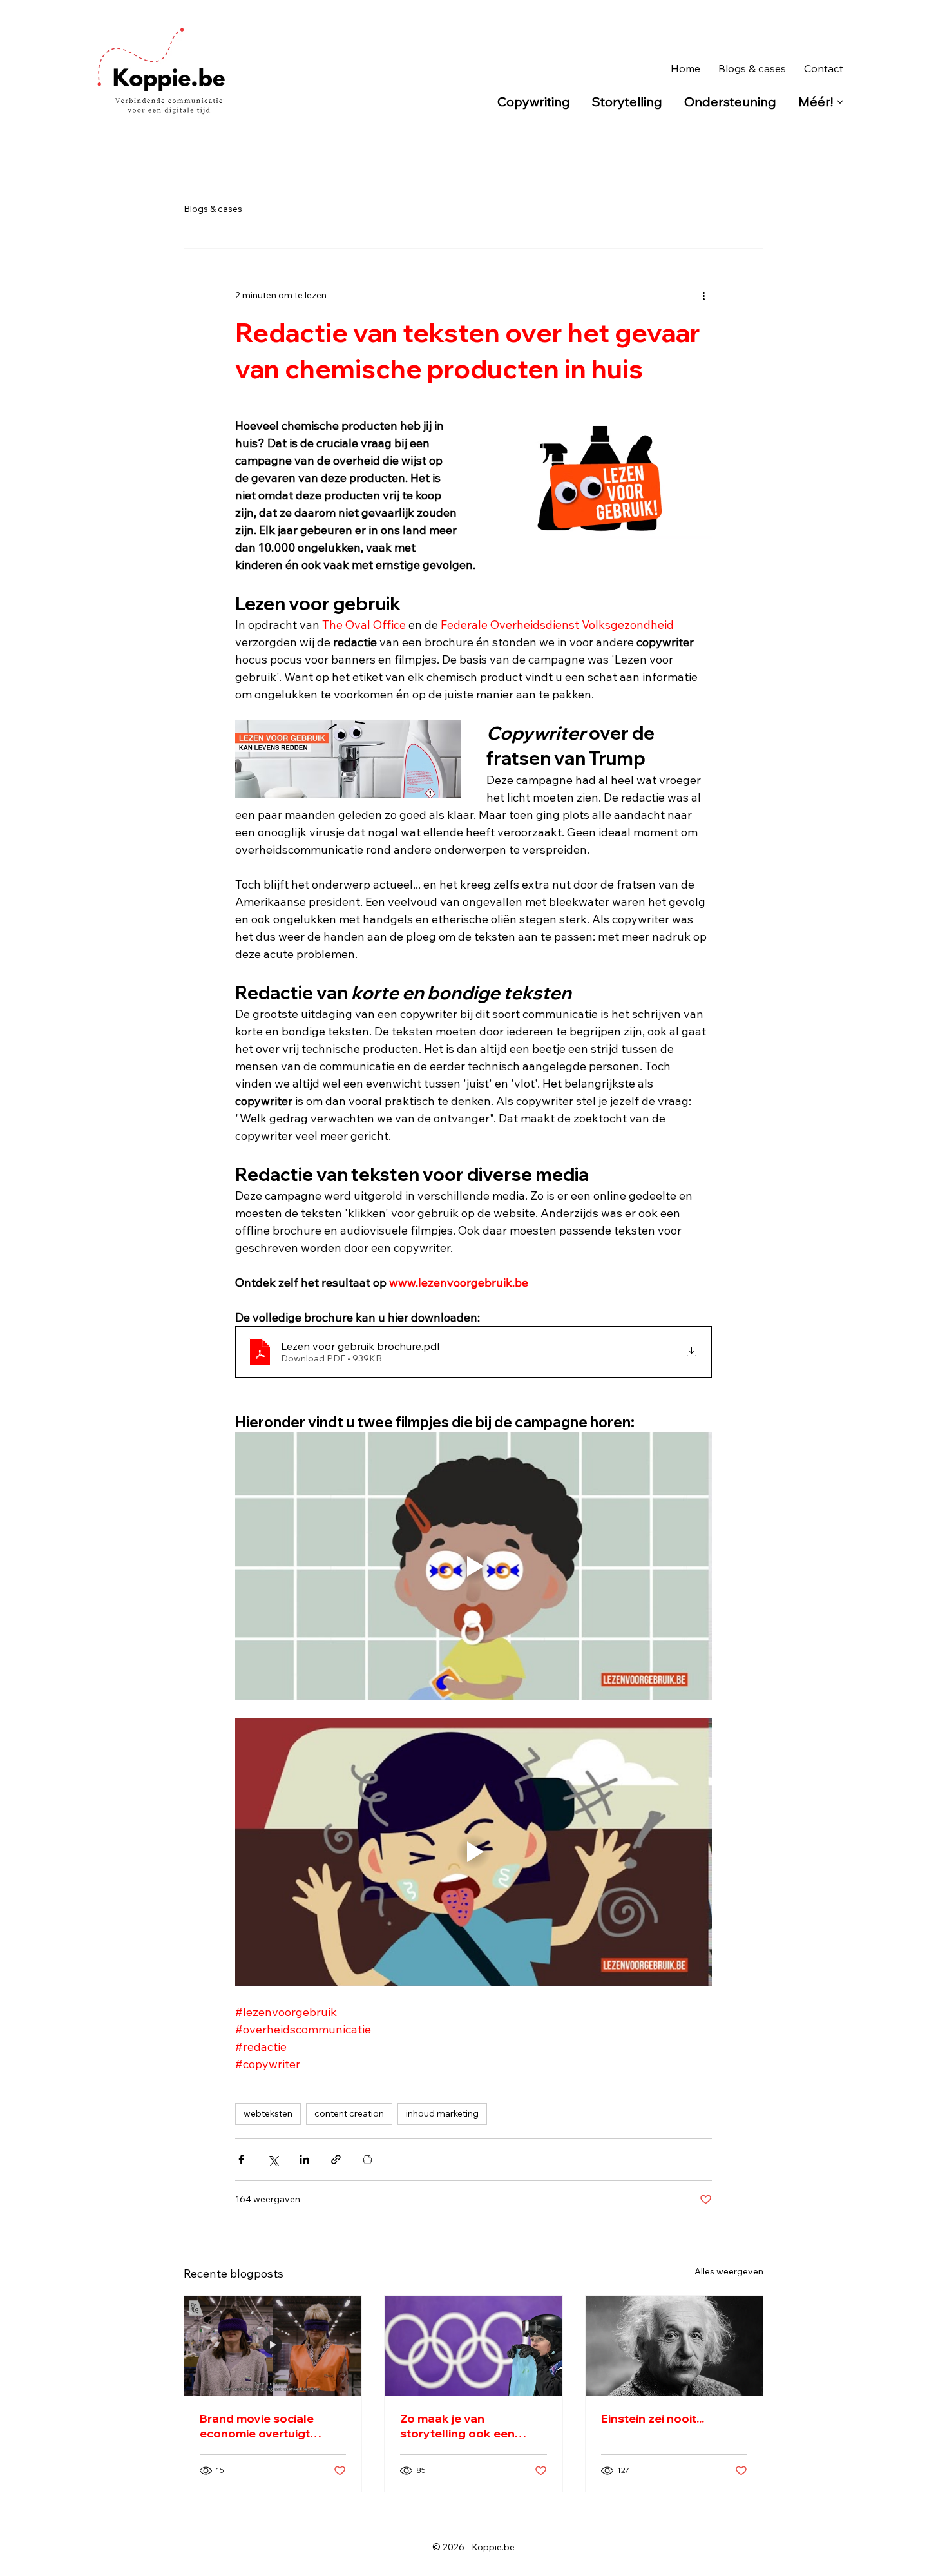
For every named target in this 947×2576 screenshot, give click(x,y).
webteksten (268, 2113)
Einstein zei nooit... (653, 2418)
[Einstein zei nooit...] (674, 2346)
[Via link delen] (336, 2159)
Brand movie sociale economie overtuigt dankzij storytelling (257, 2426)
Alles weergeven (729, 2271)
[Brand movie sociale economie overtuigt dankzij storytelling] (273, 2346)
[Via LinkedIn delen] (304, 2159)
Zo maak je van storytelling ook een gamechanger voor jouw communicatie (469, 2426)
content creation (349, 2113)
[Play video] (473, 1566)
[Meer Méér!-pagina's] (840, 102)
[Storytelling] (473, 2346)
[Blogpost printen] (368, 2159)
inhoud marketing (442, 2113)
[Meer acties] (704, 295)
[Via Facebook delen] (241, 2159)
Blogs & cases (213, 209)
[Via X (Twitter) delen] (273, 2159)
